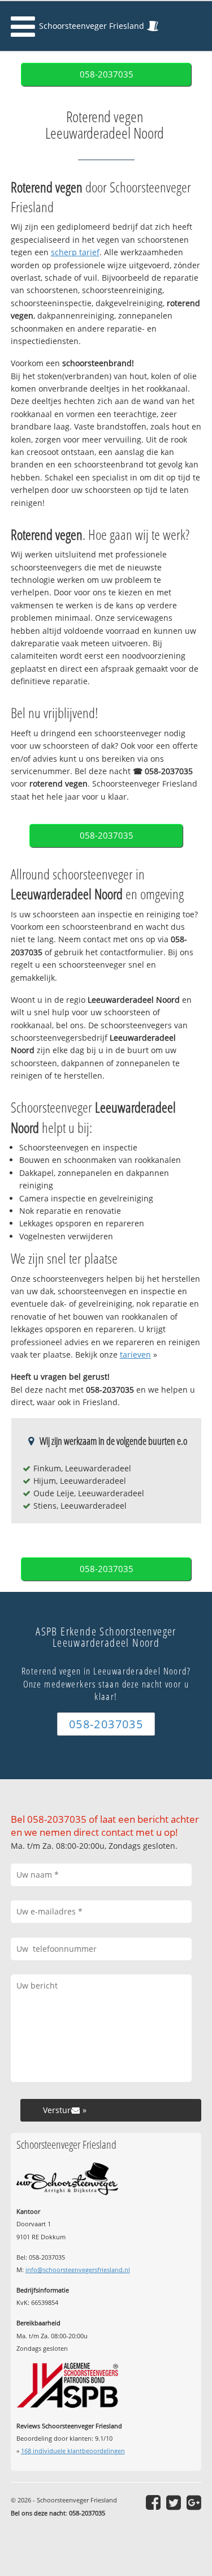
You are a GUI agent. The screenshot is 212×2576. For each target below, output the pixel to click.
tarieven (135, 1354)
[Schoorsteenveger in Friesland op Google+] (194, 2502)
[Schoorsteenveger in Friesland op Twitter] (174, 2502)
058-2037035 (107, 74)
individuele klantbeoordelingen (73, 2451)
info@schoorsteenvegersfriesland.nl (78, 2270)
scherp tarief (75, 252)
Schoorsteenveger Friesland (92, 26)
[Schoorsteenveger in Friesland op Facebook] (153, 2502)
